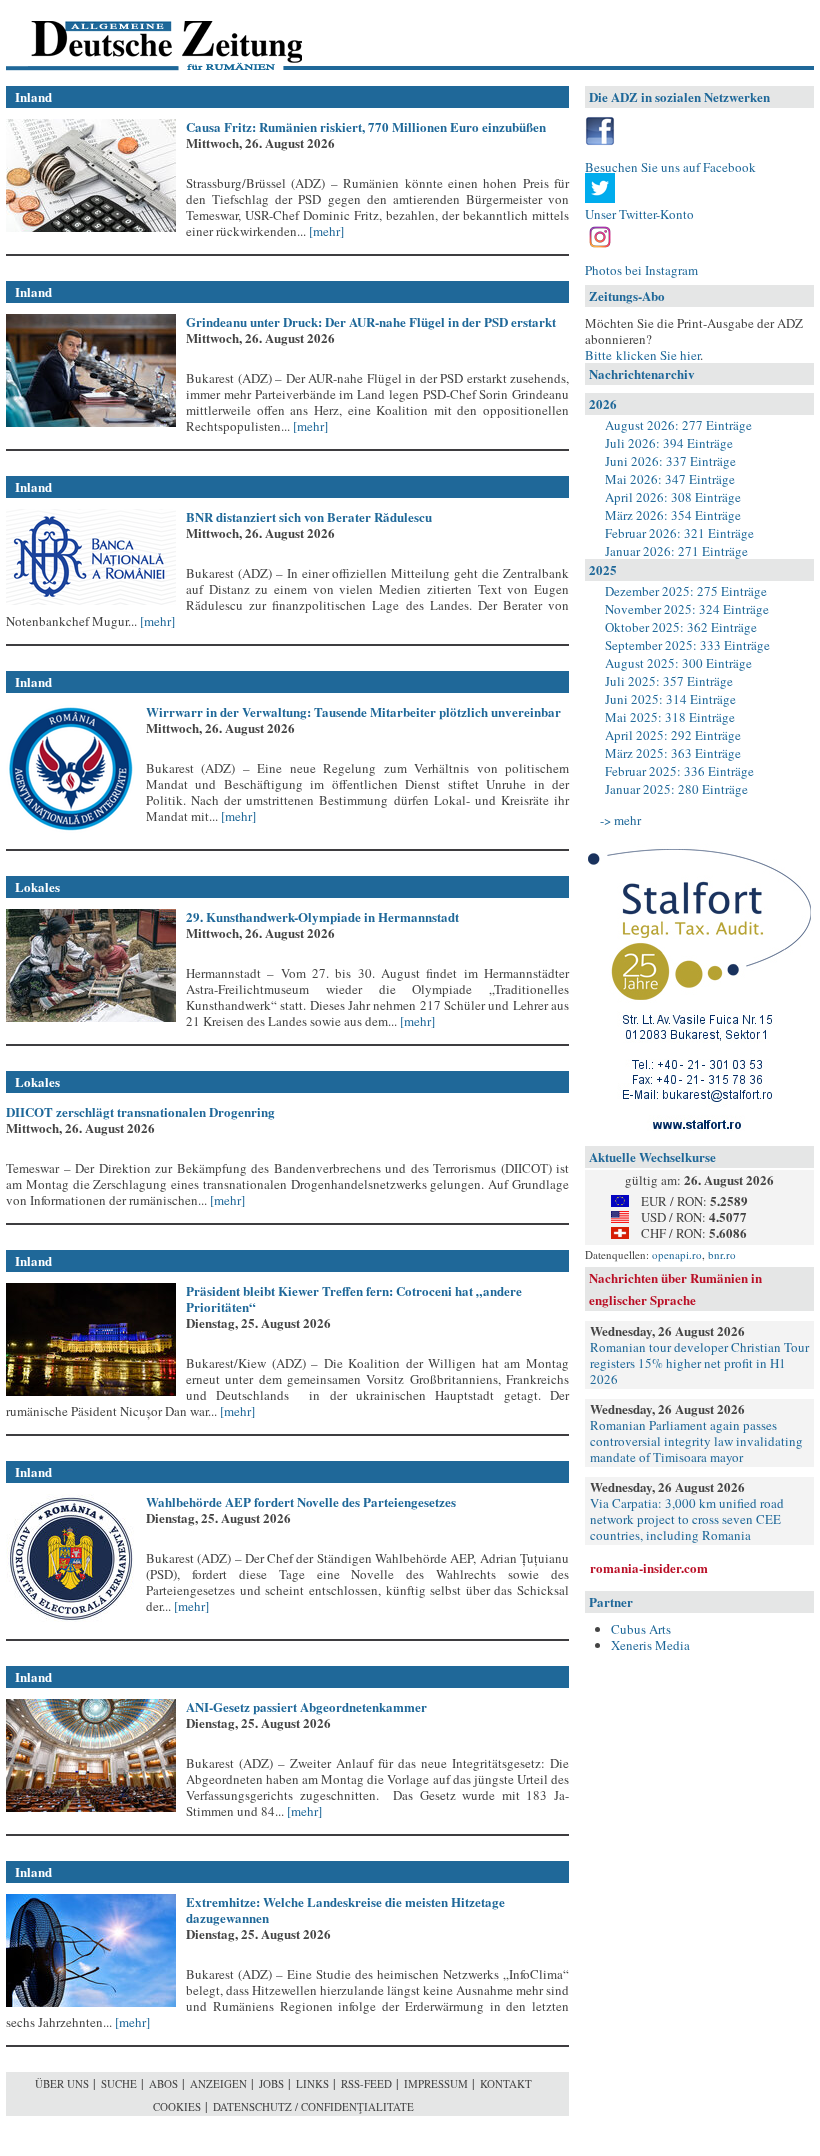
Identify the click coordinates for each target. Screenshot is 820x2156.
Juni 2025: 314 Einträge (670, 699)
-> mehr (620, 820)
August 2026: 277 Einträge (678, 425)
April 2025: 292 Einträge (673, 735)
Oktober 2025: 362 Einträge (681, 627)
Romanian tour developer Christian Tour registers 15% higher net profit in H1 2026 (699, 1363)
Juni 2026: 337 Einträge (670, 461)
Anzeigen (218, 2083)
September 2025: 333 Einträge (687, 645)
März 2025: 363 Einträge (673, 753)
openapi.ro (677, 1254)
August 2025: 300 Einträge (678, 663)
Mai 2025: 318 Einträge (670, 717)
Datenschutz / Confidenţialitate (313, 2106)
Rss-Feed (366, 2083)
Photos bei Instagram (641, 270)
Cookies (177, 2106)
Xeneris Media (650, 1645)
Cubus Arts (641, 1629)
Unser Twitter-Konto (639, 214)
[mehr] (325, 231)
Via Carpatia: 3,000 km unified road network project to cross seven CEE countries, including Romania (687, 1519)
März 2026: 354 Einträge (673, 515)
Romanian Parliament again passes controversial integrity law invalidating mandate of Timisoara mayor (696, 1441)
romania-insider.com (649, 1567)
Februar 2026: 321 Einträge (679, 533)
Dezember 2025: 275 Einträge (686, 591)
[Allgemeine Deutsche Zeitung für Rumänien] (143, 35)
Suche (119, 2083)
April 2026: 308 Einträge (673, 497)
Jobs (271, 2083)
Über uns (62, 2083)
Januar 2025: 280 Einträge (676, 789)
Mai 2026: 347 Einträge (670, 479)
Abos (163, 2083)
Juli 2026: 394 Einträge (669, 443)
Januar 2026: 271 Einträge (676, 551)
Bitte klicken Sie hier (642, 355)
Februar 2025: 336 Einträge (679, 771)
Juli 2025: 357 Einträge (669, 681)
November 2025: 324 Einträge (687, 609)
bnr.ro (722, 1254)
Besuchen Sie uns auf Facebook (670, 167)
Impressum (436, 2083)
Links (312, 2083)
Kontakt (506, 2083)
